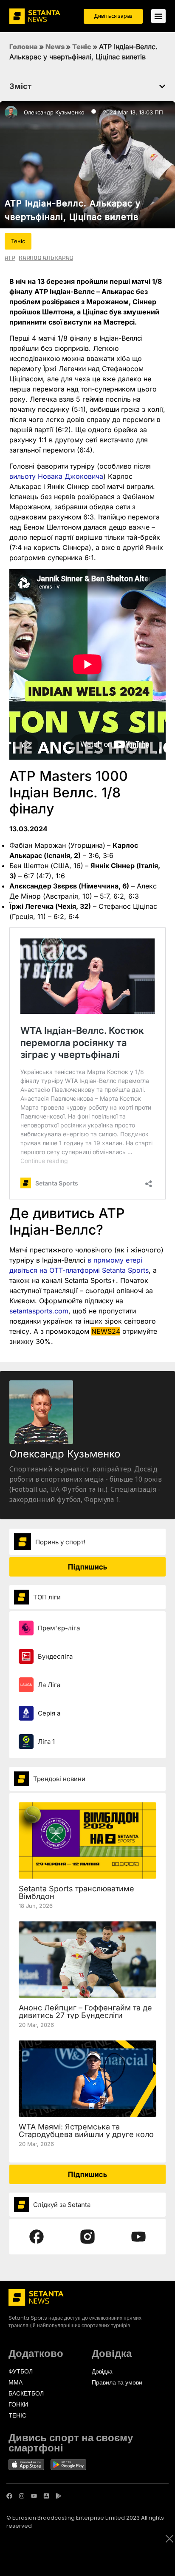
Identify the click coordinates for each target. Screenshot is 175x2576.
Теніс (82, 47)
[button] (162, 86)
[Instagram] (22, 2496)
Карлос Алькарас (46, 258)
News (55, 47)
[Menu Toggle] (158, 16)
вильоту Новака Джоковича (56, 476)
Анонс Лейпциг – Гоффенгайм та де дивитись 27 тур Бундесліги (85, 2011)
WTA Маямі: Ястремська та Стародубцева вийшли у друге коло (86, 2130)
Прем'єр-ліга (59, 1628)
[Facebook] (9, 2496)
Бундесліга (55, 1656)
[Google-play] (59, 2496)
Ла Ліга (49, 1685)
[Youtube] (34, 2496)
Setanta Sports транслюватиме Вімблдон (76, 1892)
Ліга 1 (46, 1742)
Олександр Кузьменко (54, 112)
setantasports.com (39, 1311)
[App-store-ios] (46, 2496)
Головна (24, 47)
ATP (10, 258)
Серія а (49, 1713)
